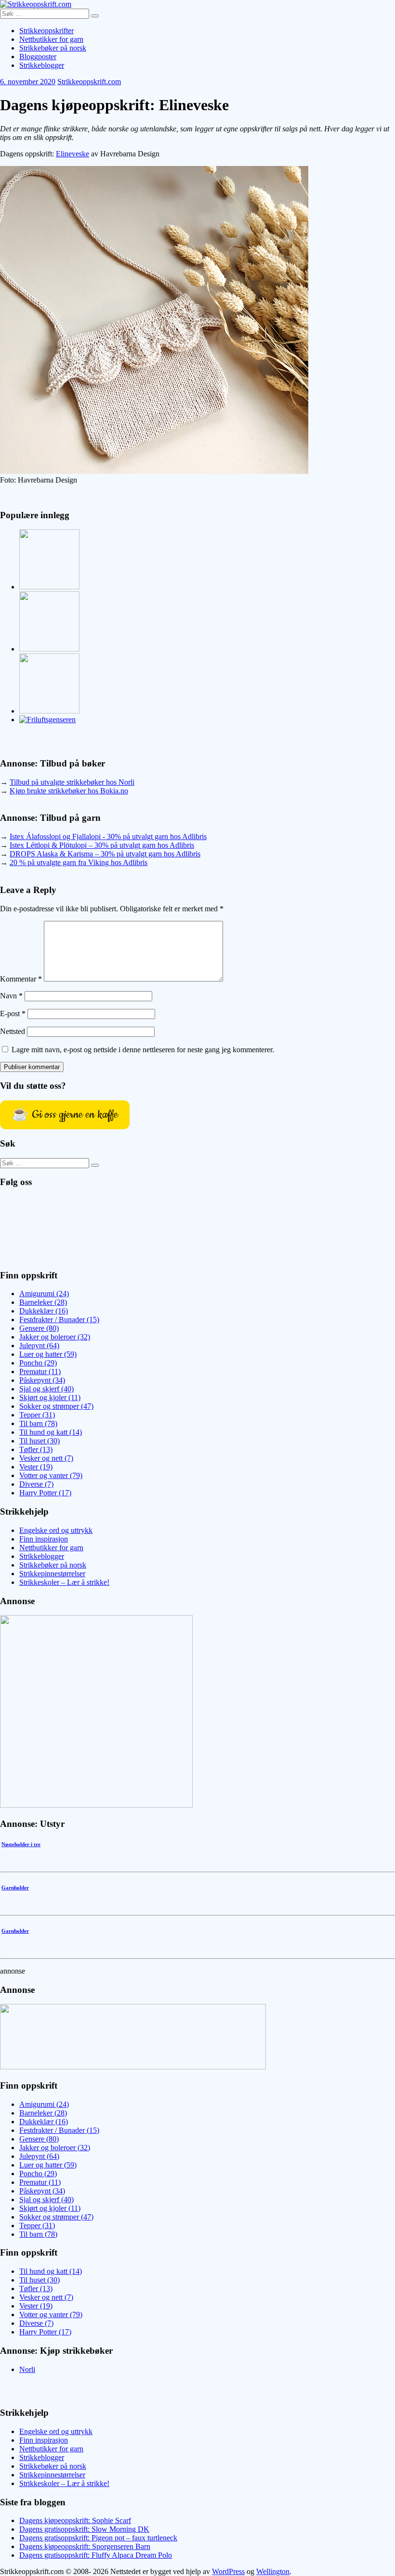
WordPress (228, 2571)
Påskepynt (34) (42, 1380)
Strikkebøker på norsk (53, 48)
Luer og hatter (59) (48, 1354)
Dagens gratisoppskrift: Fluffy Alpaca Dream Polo (96, 2555)
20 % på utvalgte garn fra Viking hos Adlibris (79, 862)
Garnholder (15, 1887)
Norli (27, 2369)
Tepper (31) (37, 1415)
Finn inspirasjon (44, 1539)
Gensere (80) (39, 1328)
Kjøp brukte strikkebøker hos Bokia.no (69, 791)
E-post (13, 1014)
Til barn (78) (38, 1423)
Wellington (273, 2571)
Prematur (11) (40, 1371)
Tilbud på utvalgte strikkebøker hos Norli (72, 782)
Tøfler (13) (36, 1449)
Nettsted (13, 1031)
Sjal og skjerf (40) (46, 1389)
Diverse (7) (36, 1484)
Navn (11, 996)
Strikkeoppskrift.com (89, 82)
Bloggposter (38, 57)
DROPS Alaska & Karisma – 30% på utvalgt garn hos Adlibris (105, 854)
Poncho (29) (38, 1363)
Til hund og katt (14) (51, 1432)
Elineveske (72, 154)
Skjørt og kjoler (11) (50, 1397)
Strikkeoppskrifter (46, 31)
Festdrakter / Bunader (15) (59, 1320)
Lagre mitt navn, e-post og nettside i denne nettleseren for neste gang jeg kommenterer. (143, 1050)
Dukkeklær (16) (44, 1311)
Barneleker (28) (43, 1302)
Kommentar (21, 979)
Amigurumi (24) (44, 1294)
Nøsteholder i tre (21, 1844)
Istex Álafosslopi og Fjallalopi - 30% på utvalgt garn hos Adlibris (108, 836)
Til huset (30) (39, 1441)
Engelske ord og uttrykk (56, 1530)
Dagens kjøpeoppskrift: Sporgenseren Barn (85, 2546)
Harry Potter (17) (45, 1493)
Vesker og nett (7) (46, 1458)
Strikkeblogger (42, 65)
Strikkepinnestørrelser (52, 1574)
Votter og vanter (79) (51, 1475)
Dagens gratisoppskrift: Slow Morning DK (84, 2529)
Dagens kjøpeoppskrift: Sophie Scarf (75, 2520)
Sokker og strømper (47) (56, 1406)
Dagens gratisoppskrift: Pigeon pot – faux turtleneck (98, 2538)
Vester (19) (36, 1467)
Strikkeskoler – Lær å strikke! (64, 1582)
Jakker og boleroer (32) (55, 1337)
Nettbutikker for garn (51, 39)
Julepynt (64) (39, 1345)
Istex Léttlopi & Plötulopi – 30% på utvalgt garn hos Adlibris (102, 845)
